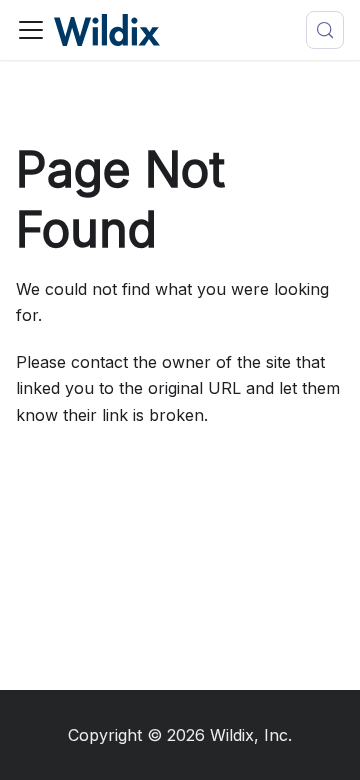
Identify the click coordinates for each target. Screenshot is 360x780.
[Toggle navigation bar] (31, 30)
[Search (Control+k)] (325, 30)
